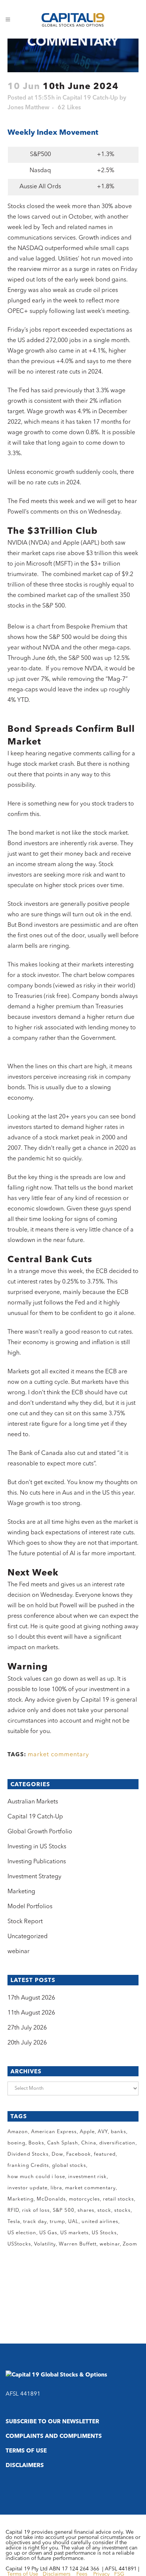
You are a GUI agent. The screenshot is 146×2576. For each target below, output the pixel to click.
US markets (74, 2233)
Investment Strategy (34, 1877)
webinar (19, 1952)
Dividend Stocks (28, 2154)
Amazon (18, 2132)
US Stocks (104, 2233)
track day (35, 2222)
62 (69, 108)
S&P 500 (64, 2210)
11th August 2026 (31, 2013)
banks (118, 2132)
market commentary (58, 1755)
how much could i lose (36, 2177)
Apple (87, 2132)
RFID (13, 2210)
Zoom (130, 2244)
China (89, 2143)
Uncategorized (28, 1937)
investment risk (87, 2177)
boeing (16, 2143)
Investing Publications (37, 1862)
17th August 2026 (31, 1998)
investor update (28, 2188)
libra (56, 2188)
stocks (122, 2210)
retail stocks (118, 2199)
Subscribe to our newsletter (52, 2422)
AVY (103, 2132)
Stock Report (25, 1922)
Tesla (14, 2222)
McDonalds (51, 2199)
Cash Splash (63, 2143)
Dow (57, 2154)
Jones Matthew (28, 108)
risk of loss (36, 2210)
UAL (73, 2222)
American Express (54, 2132)
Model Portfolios (30, 1907)
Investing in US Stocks (37, 1847)
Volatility (45, 2244)
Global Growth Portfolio (40, 1832)
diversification (117, 2143)
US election (22, 2233)
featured (105, 2154)
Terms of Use (26, 2451)
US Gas (48, 2233)
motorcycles (84, 2199)
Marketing (21, 1892)
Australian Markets (33, 1802)
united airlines (100, 2222)
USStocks (19, 2244)
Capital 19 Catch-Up (90, 98)
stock (104, 2210)
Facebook (79, 2154)
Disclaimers (25, 2466)
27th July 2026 (27, 2028)
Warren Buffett (78, 2244)
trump (57, 2222)
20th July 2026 (27, 2043)
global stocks (69, 2166)
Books (36, 2143)
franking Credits (28, 2166)
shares (86, 2210)
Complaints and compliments (54, 2437)
